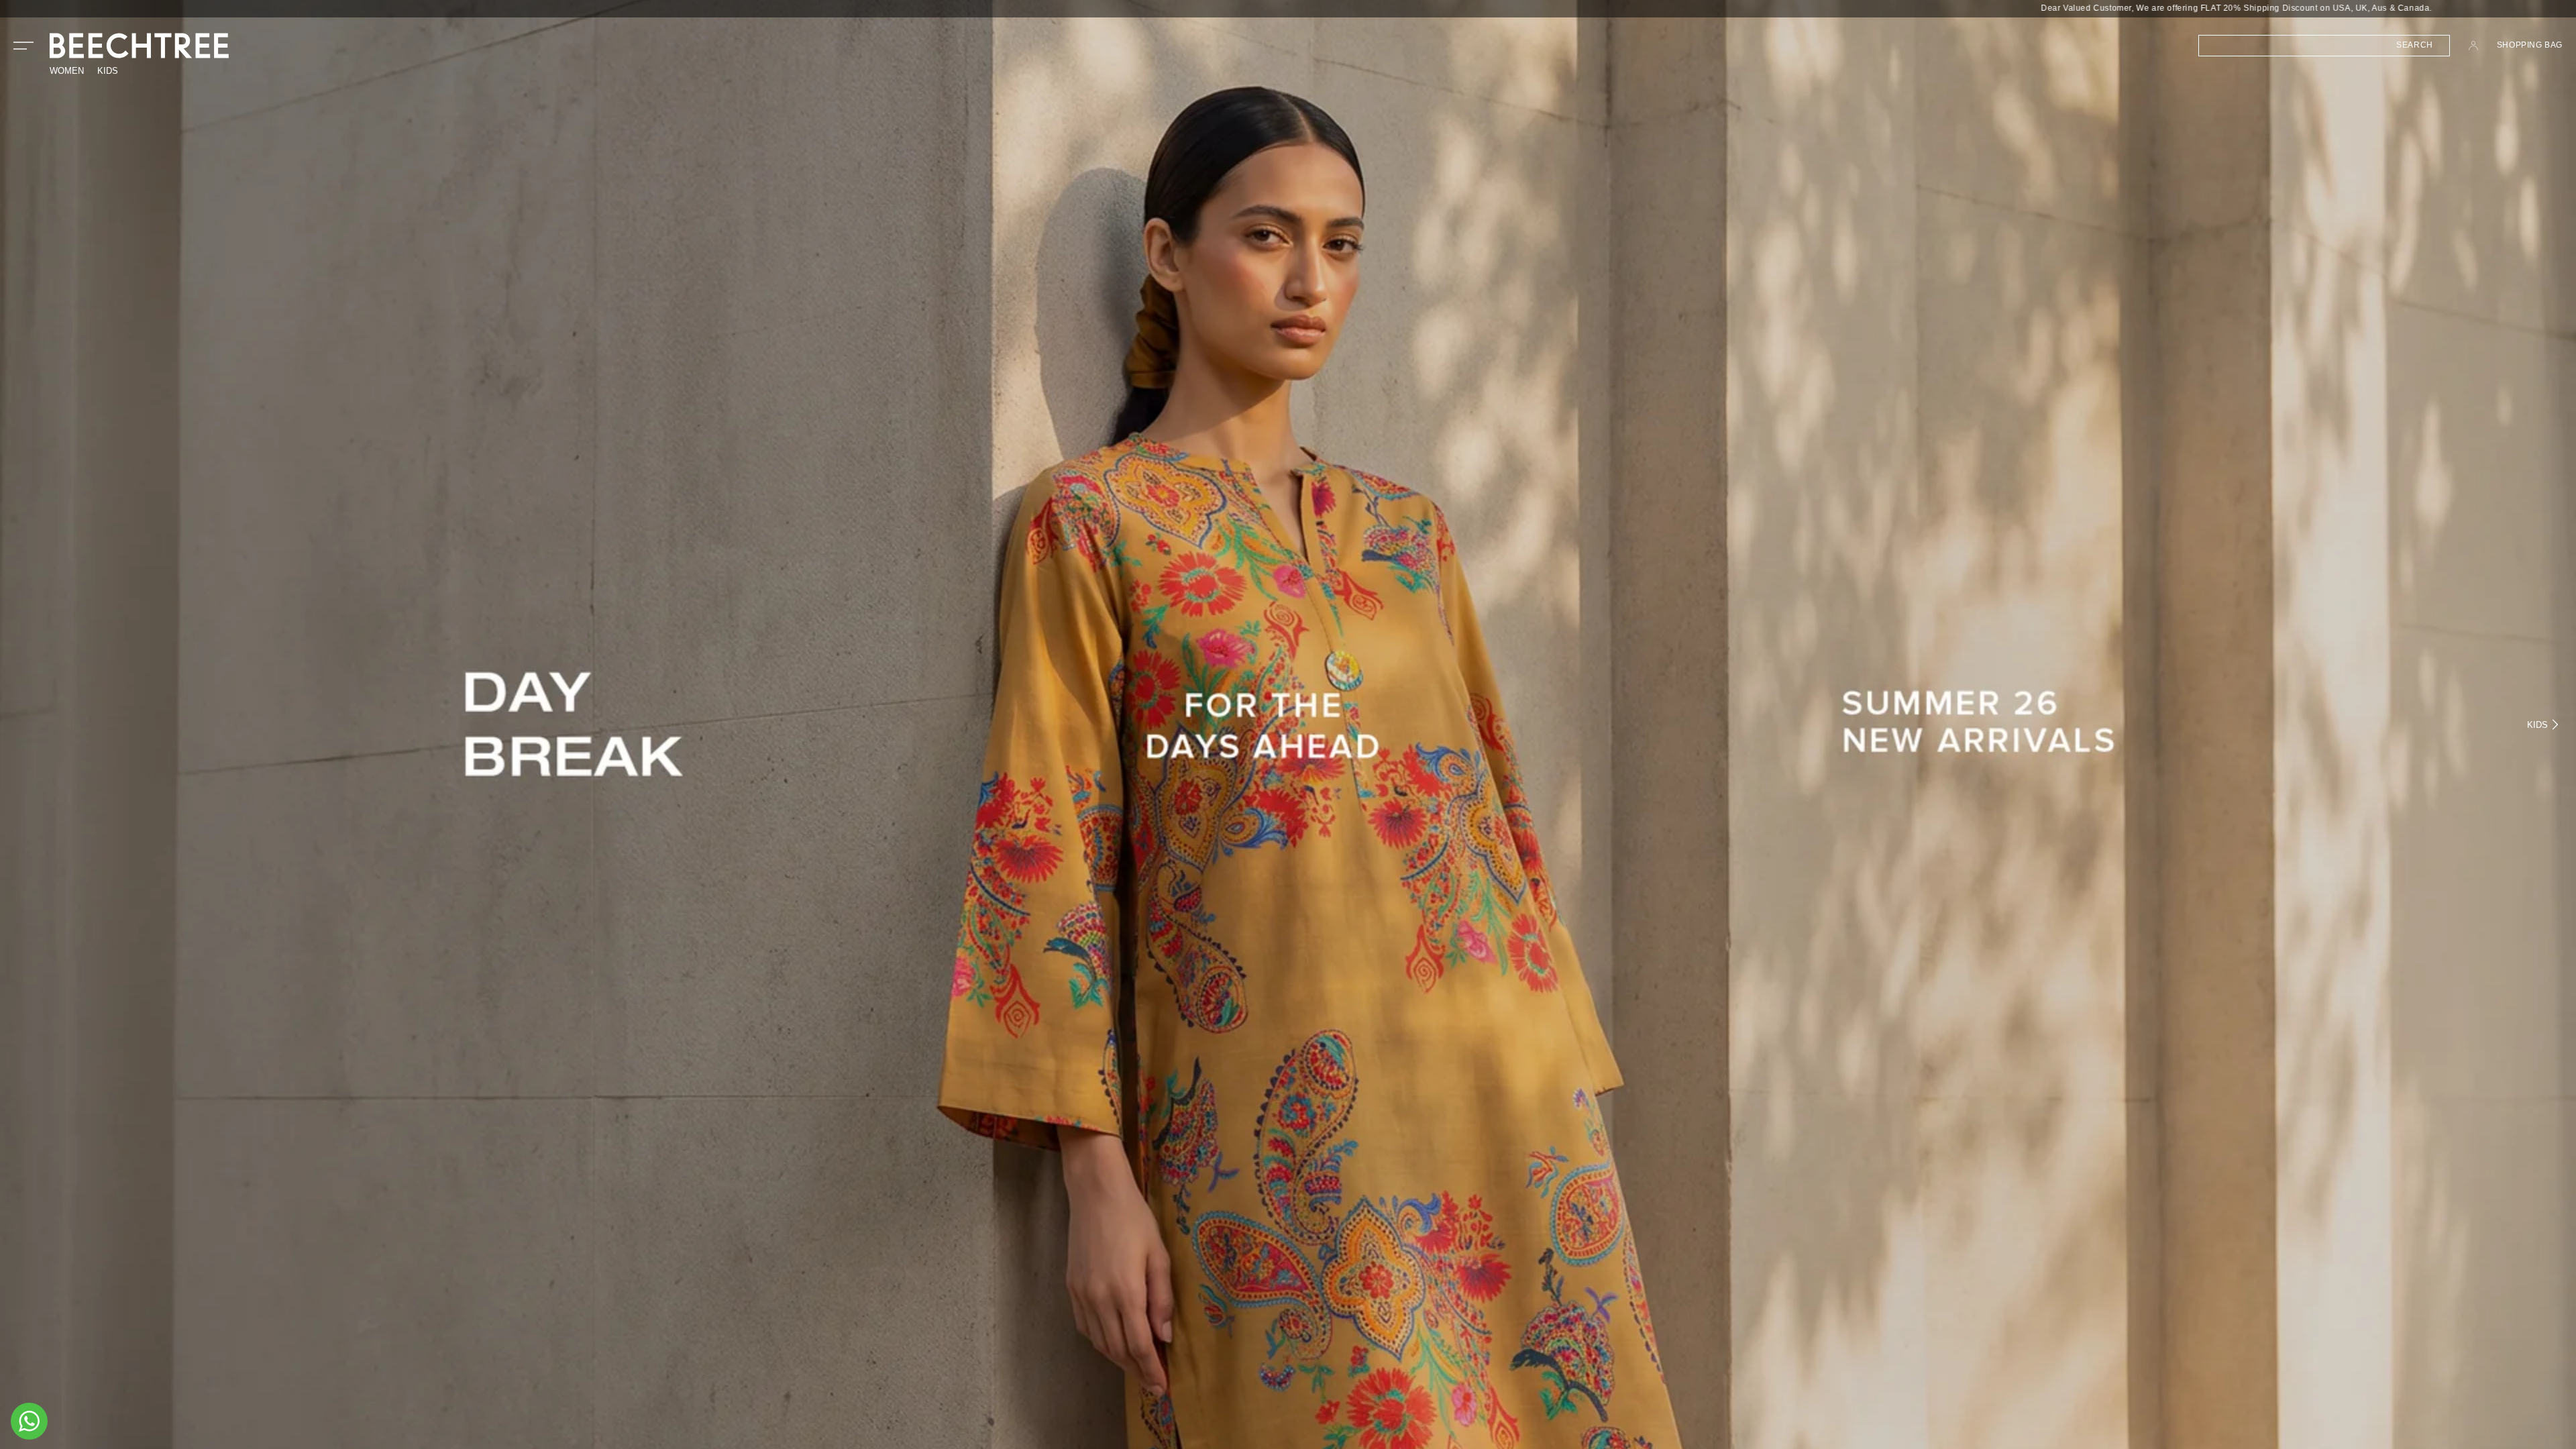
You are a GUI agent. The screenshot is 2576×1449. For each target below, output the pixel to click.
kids (108, 71)
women (67, 71)
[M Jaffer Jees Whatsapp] (29, 1421)
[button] (23, 46)
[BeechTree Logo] (139, 46)
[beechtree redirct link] (1288, 724)
